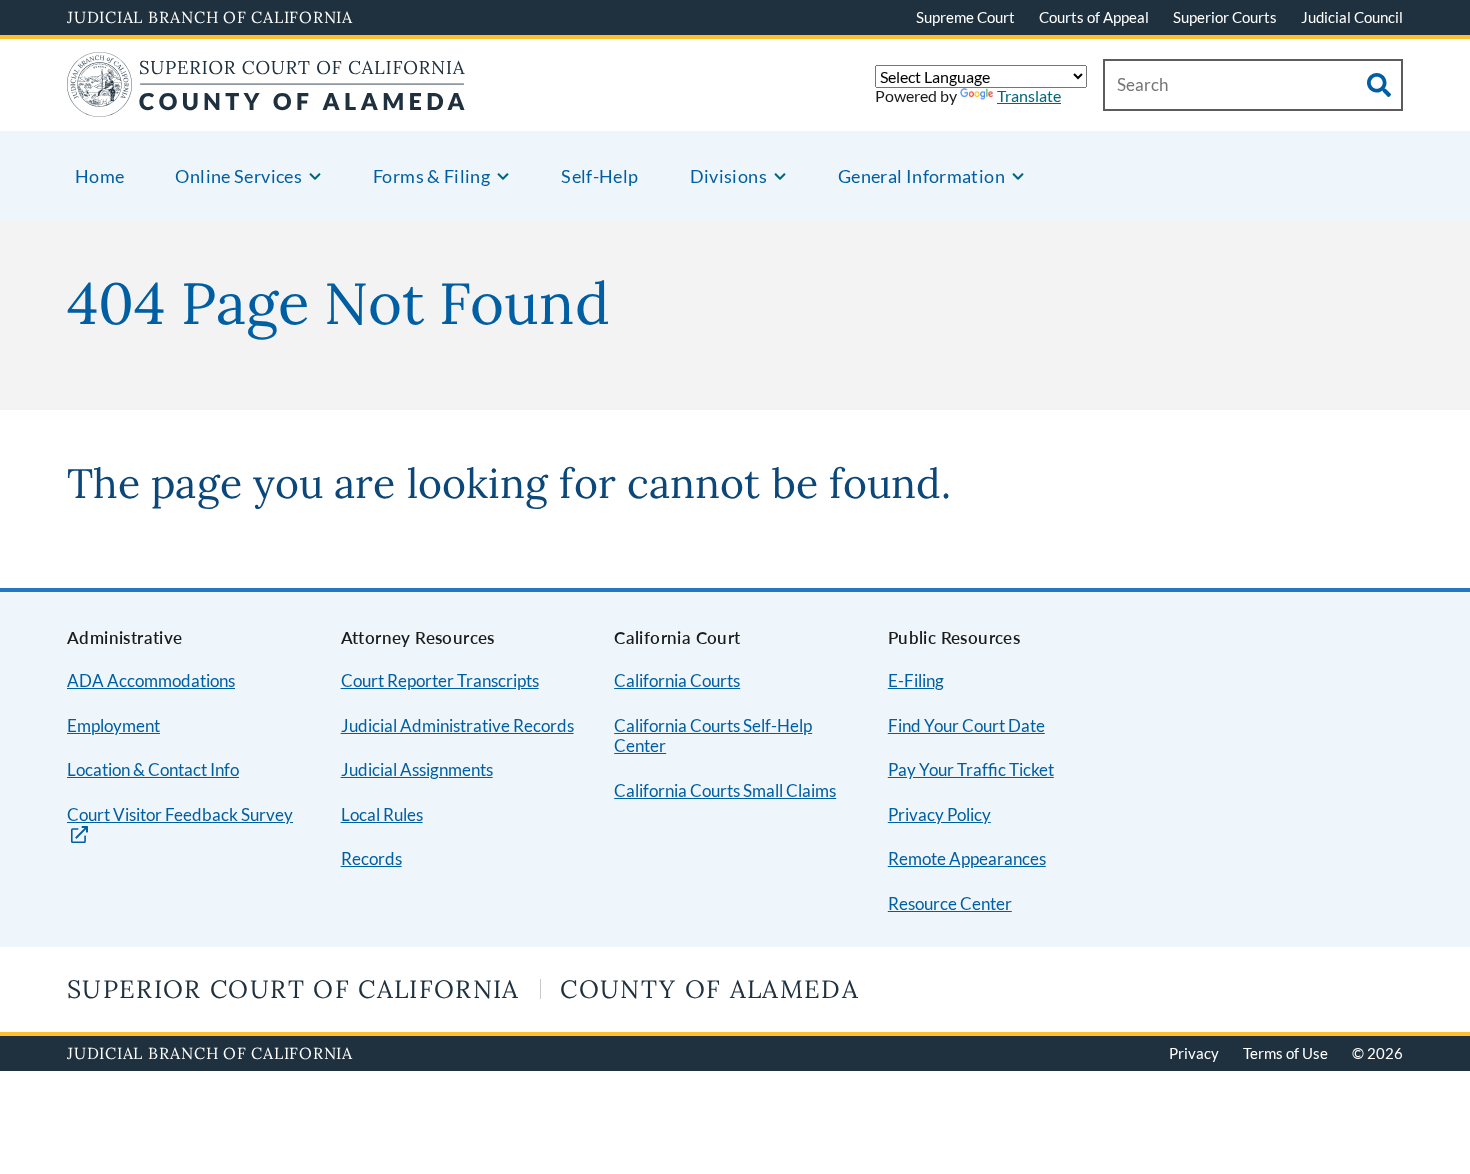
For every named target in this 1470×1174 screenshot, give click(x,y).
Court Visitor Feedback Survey (180, 815)
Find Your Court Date (966, 725)
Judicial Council (1352, 17)
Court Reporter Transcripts (440, 680)
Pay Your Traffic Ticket (971, 769)
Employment (113, 725)
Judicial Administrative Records (457, 725)
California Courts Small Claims (725, 790)
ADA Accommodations (151, 680)
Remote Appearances (967, 858)
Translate (1029, 95)
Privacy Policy (939, 814)
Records (371, 858)
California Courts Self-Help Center (713, 736)
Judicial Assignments (417, 769)
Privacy (1194, 1053)
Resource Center (950, 903)
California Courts (677, 680)
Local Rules (382, 814)
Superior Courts (1225, 17)
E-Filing (916, 680)
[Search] (1379, 85)
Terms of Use (1285, 1053)
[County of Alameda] (266, 104)
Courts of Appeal (1094, 17)
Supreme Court (965, 17)
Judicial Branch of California (210, 17)
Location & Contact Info (153, 769)
